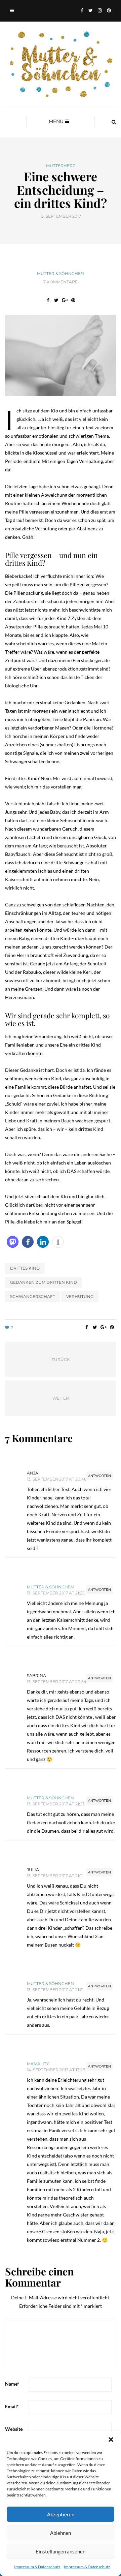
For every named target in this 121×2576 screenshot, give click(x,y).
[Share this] (48, 300)
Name (12, 2384)
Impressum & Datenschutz (37, 2567)
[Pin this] (73, 300)
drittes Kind (25, 1268)
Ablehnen (61, 2533)
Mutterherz (61, 166)
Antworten (99, 1476)
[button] (111, 2440)
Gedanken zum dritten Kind (44, 1282)
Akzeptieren (61, 2514)
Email (12, 2406)
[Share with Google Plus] (65, 300)
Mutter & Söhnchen (61, 273)
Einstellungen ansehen (61, 2551)
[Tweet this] (56, 300)
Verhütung (80, 1296)
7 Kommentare (61, 282)
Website (14, 2429)
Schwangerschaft (33, 1296)
